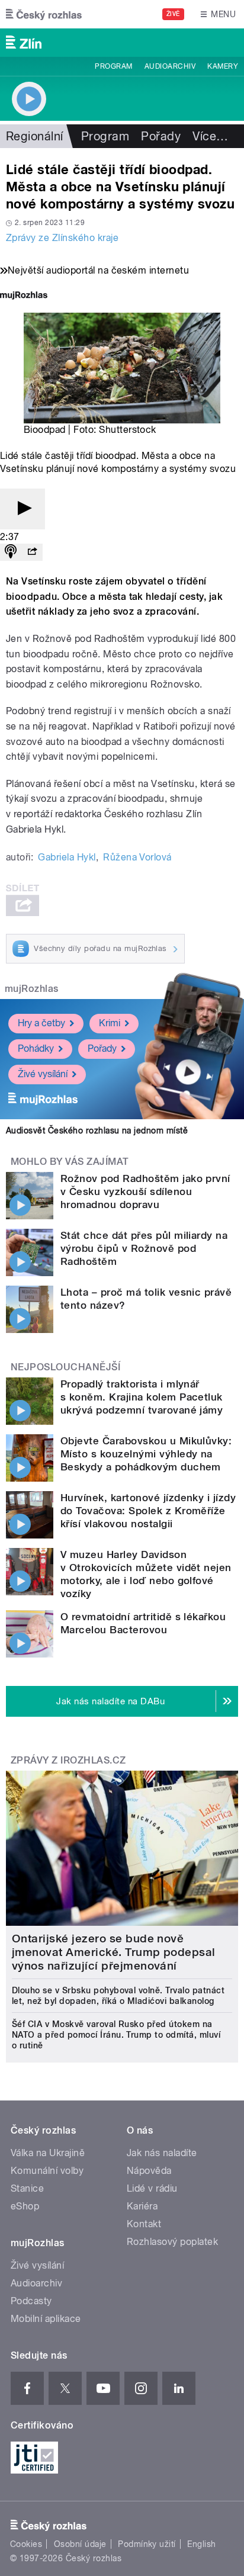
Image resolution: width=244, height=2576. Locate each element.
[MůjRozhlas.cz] (24, 296)
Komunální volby (47, 2171)
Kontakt (144, 2224)
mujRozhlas (32, 989)
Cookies (26, 2544)
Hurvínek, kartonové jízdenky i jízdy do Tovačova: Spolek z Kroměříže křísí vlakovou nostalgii (148, 1511)
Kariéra (142, 2206)
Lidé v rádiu (152, 2188)
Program (113, 66)
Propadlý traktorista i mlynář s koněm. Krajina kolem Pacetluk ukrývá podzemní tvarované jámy (142, 1397)
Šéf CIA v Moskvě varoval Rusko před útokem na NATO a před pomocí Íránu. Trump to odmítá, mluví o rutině (116, 2035)
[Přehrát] (23, 509)
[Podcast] (11, 552)
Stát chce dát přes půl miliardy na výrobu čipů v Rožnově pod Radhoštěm (144, 1248)
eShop (25, 2206)
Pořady (161, 136)
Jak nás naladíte (162, 2153)
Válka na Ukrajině (48, 2153)
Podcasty (31, 2301)
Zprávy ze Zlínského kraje (62, 238)
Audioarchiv (170, 66)
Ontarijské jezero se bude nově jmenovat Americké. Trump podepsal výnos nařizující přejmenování (114, 1952)
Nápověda (149, 2171)
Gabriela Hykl (67, 857)
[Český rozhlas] (44, 14)
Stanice (27, 2188)
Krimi (110, 1023)
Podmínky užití (147, 2544)
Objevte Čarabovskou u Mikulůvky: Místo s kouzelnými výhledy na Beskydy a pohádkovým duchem (146, 1454)
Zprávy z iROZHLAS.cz (68, 1760)
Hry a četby (41, 1023)
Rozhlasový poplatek (172, 2242)
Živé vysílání (43, 1074)
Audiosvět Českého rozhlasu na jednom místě (97, 1130)
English (201, 2544)
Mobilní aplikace (46, 2319)
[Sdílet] (32, 552)
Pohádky (36, 1048)
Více (210, 136)
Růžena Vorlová (137, 857)
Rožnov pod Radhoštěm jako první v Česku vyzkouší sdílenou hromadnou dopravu (145, 1191)
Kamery (223, 66)
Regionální (35, 136)
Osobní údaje (80, 2544)
